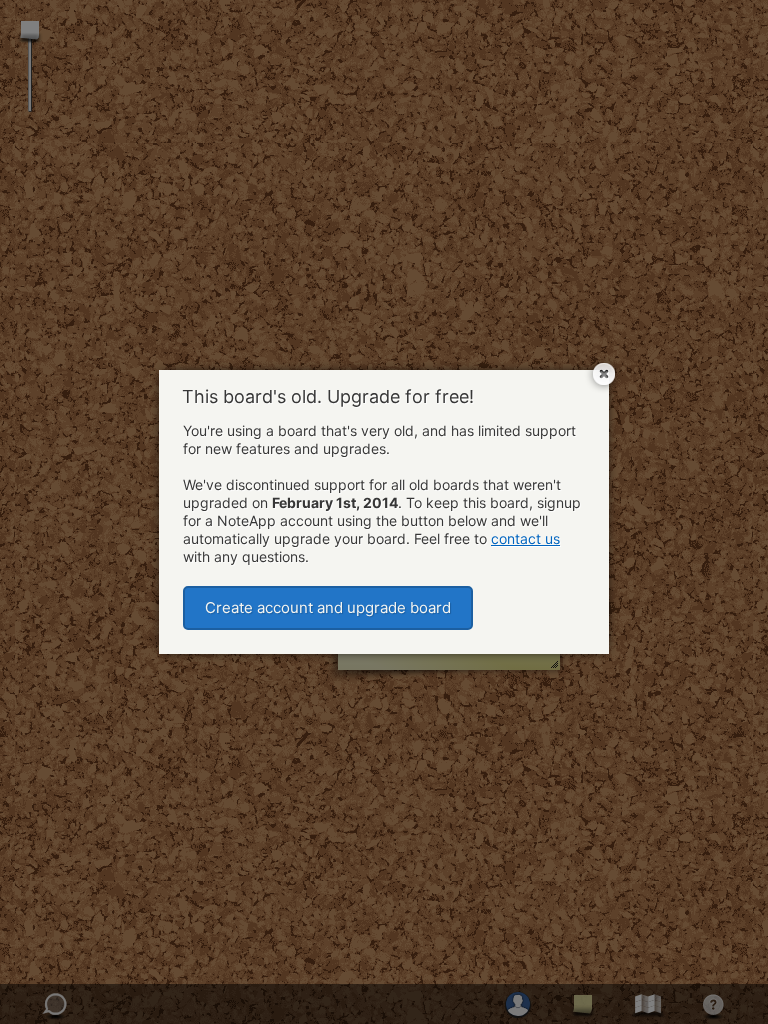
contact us (525, 538)
